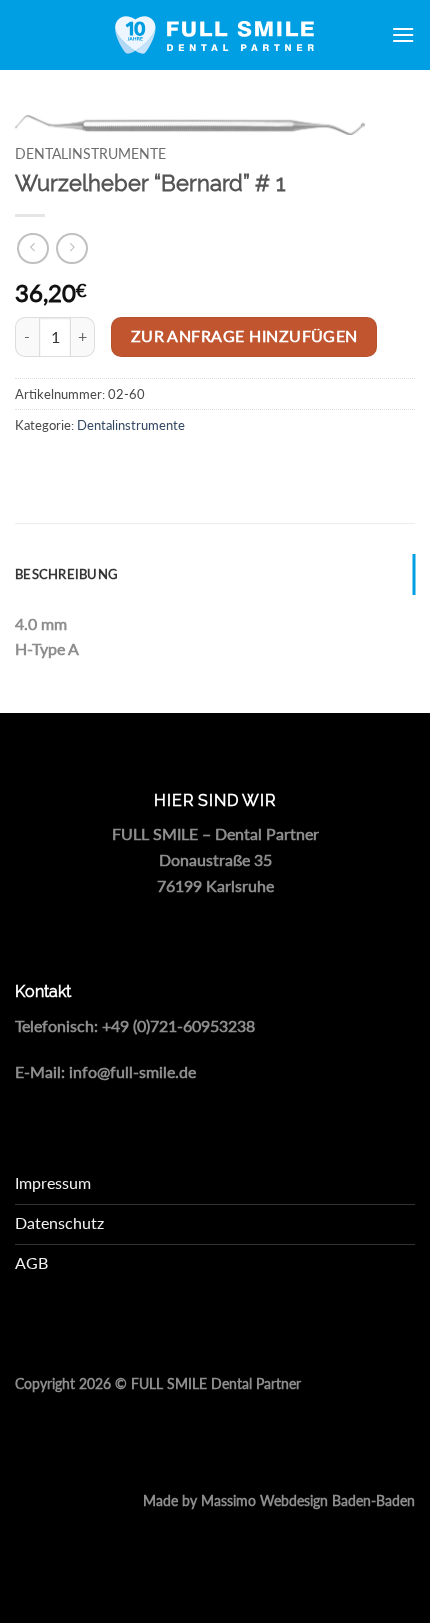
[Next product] (32, 248)
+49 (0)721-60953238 (178, 1025)
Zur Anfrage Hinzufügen (244, 336)
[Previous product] (71, 248)
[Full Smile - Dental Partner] (215, 35)
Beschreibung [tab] (66, 574)
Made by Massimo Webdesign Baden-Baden (279, 1501)
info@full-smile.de (132, 1071)
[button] (403, 34)
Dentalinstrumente (90, 154)
